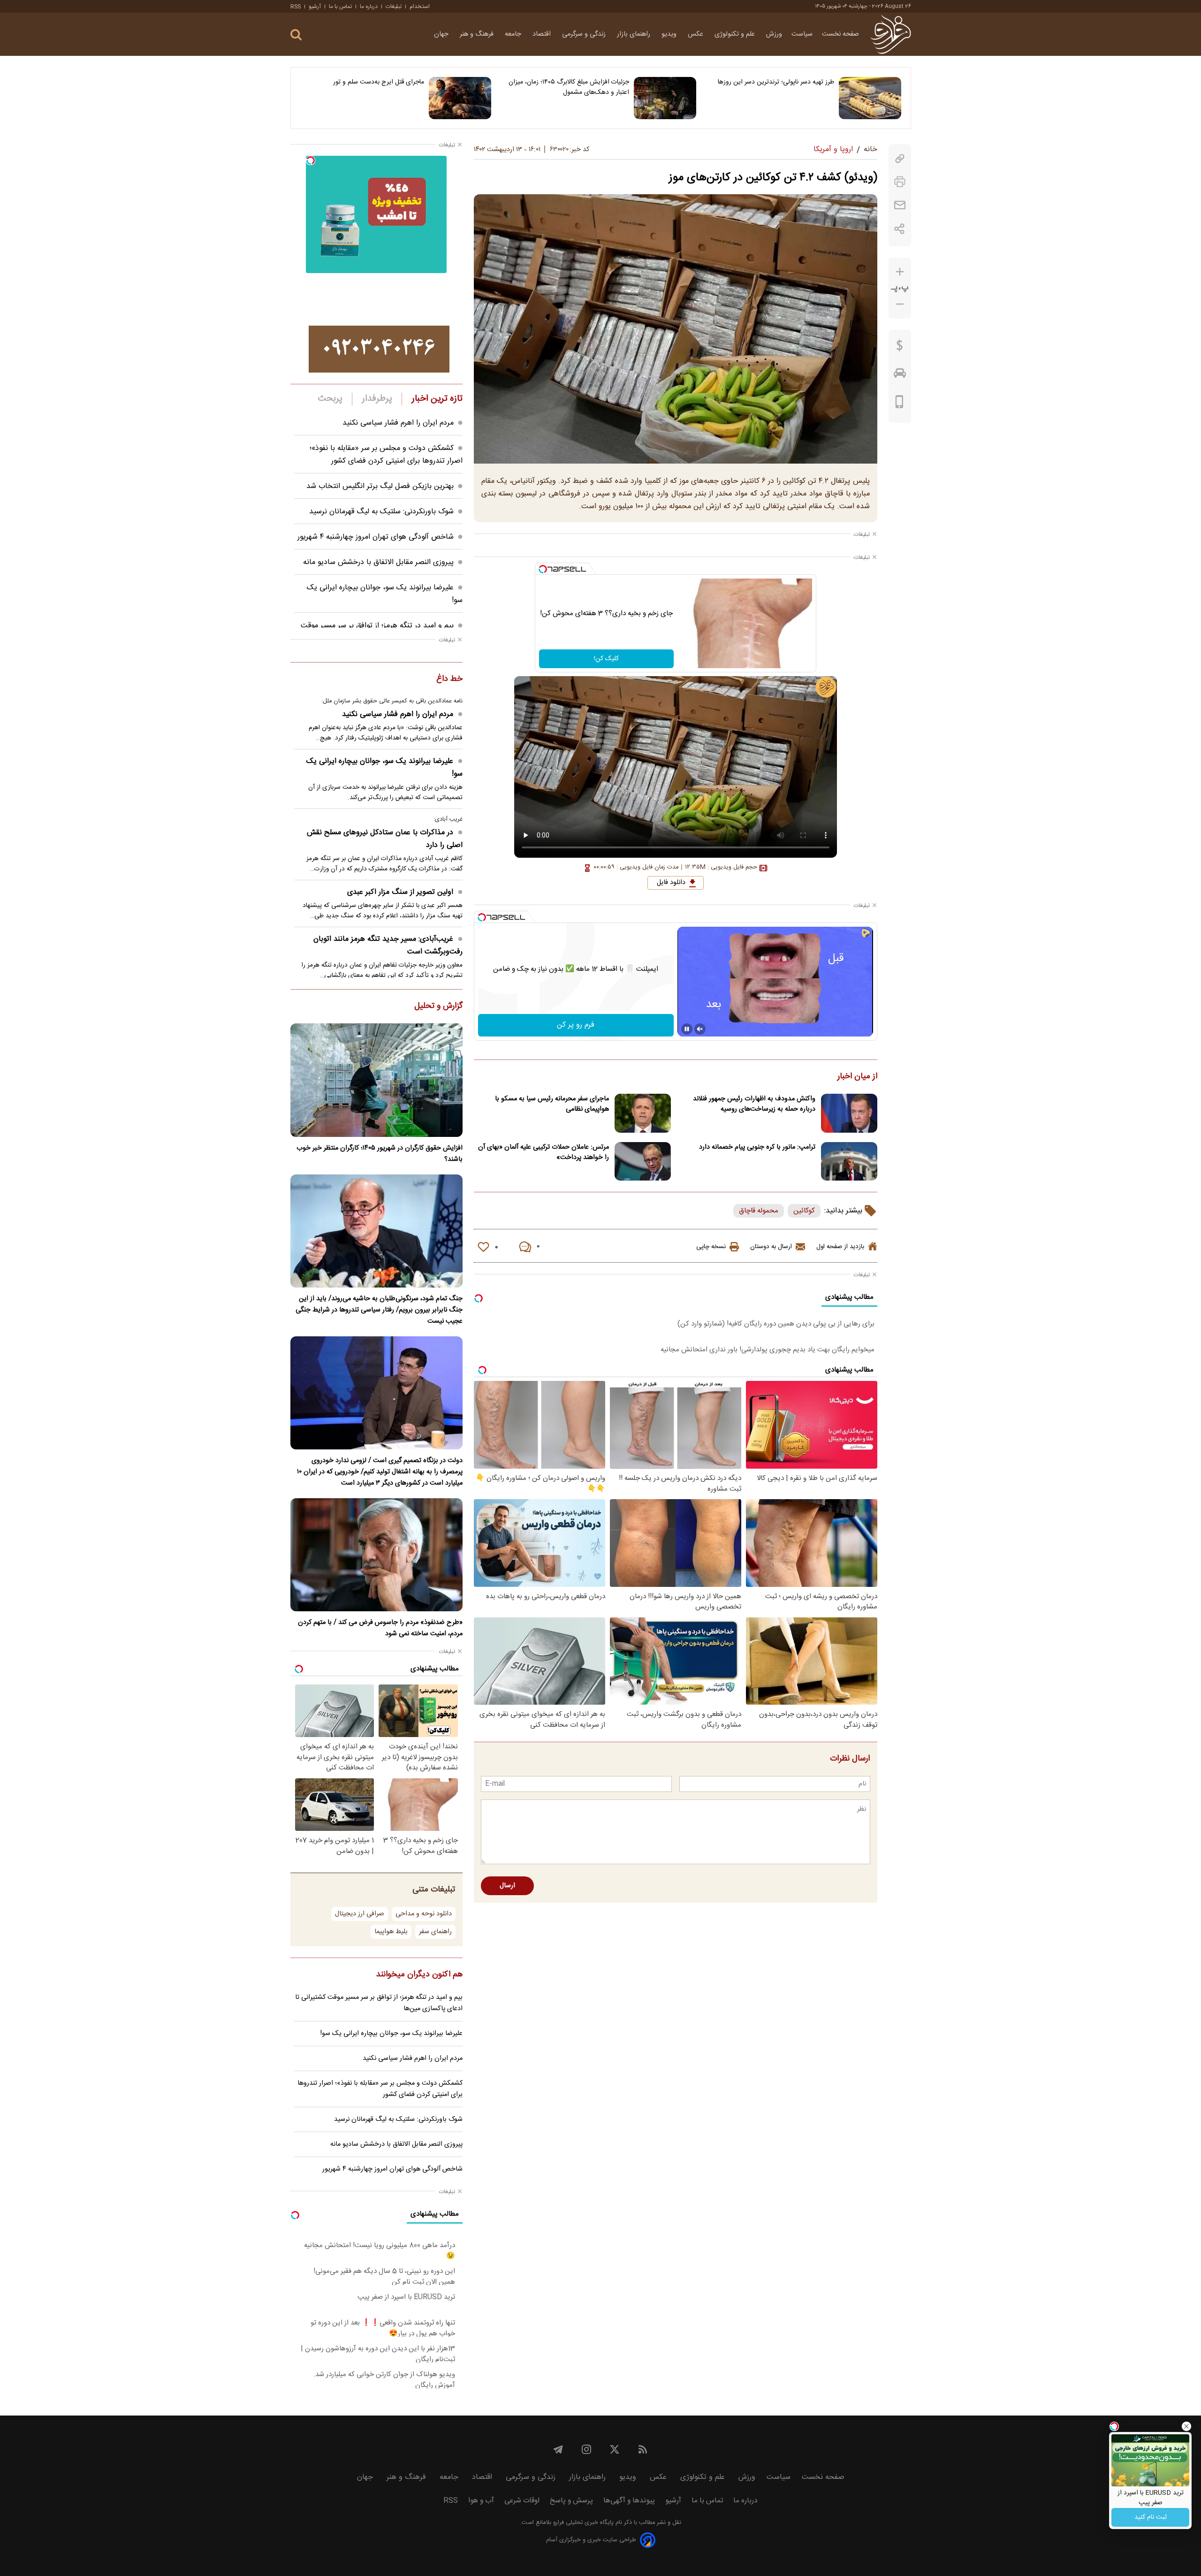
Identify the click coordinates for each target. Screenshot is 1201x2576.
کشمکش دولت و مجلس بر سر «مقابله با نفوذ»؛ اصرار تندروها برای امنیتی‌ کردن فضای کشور (386, 455)
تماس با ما (340, 7)
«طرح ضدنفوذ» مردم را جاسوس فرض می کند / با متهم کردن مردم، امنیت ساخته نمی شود (380, 1628)
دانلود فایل (671, 883)
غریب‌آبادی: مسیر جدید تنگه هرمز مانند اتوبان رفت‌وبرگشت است (388, 945)
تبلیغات (394, 7)
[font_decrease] (900, 304)
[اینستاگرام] (586, 2449)
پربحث (330, 399)
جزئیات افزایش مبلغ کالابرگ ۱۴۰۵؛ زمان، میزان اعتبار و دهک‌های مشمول (569, 87)
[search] (296, 35)
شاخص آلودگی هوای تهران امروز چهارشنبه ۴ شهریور (376, 537)
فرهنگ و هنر (478, 34)
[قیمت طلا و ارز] (900, 348)
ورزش (774, 34)
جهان (442, 34)
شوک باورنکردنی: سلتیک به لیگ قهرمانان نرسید (381, 512)
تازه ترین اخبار (437, 399)
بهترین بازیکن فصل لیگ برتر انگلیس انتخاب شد (380, 486)
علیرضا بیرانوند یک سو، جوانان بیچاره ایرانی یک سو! (384, 768)
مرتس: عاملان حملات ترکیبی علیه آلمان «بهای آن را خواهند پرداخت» (543, 1152)
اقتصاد (543, 34)
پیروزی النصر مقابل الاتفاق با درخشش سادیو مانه (378, 562)
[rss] (643, 2449)
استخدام (420, 7)
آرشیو (315, 7)
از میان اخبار (857, 1077)
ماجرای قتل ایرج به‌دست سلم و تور (379, 82)
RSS (296, 7)
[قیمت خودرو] (900, 375)
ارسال (507, 1886)
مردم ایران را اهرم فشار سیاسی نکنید (398, 423)
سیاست (802, 34)
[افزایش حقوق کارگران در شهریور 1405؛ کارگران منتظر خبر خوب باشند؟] (376, 1080)
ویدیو (670, 34)
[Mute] (700, 1029)
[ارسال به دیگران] (900, 205)
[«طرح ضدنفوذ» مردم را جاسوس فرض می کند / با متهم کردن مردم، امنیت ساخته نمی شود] (376, 1555)
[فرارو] (891, 34)
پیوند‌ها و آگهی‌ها (629, 2501)
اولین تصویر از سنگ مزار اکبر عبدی (400, 892)
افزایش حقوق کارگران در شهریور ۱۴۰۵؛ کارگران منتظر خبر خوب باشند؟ (380, 1154)
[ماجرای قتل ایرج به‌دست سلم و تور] (460, 98)
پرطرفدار (377, 399)
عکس (696, 34)
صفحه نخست (840, 34)
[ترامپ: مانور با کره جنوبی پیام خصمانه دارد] (849, 1162)
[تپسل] (543, 569)
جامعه (514, 34)
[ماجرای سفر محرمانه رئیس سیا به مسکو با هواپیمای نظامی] (643, 1113)
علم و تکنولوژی (736, 34)
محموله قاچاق (759, 1211)
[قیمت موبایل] (900, 404)
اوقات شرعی (522, 2501)
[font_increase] (900, 272)
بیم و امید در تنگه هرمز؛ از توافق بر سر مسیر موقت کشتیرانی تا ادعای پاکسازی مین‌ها (379, 2003)
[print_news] (900, 182)
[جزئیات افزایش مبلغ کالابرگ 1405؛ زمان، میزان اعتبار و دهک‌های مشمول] (665, 98)
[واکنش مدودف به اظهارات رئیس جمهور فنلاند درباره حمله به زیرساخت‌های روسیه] (849, 1113)
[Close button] (1186, 2426)
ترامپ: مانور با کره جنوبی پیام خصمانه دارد (757, 1147)
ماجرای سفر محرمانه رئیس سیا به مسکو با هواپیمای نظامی (552, 1104)
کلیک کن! (606, 659)
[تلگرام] (558, 2449)
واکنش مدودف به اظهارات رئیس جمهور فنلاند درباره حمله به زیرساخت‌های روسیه (754, 1104)
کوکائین (804, 1211)
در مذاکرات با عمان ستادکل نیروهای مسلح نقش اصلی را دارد (385, 839)
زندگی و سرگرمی (585, 34)
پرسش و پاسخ (571, 2501)
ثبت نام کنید (1151, 2517)
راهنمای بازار (635, 34)
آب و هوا (481, 2501)
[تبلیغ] (379, 349)
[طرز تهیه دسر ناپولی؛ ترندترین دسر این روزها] (870, 98)
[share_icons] (900, 229)
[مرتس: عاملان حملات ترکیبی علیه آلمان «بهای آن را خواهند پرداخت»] (643, 1162)
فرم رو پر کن (576, 1025)
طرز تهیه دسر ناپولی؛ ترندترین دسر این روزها (776, 82)
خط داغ (449, 679)
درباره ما (369, 7)
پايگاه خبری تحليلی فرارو (582, 2523)
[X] (615, 2449)
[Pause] (687, 1029)
